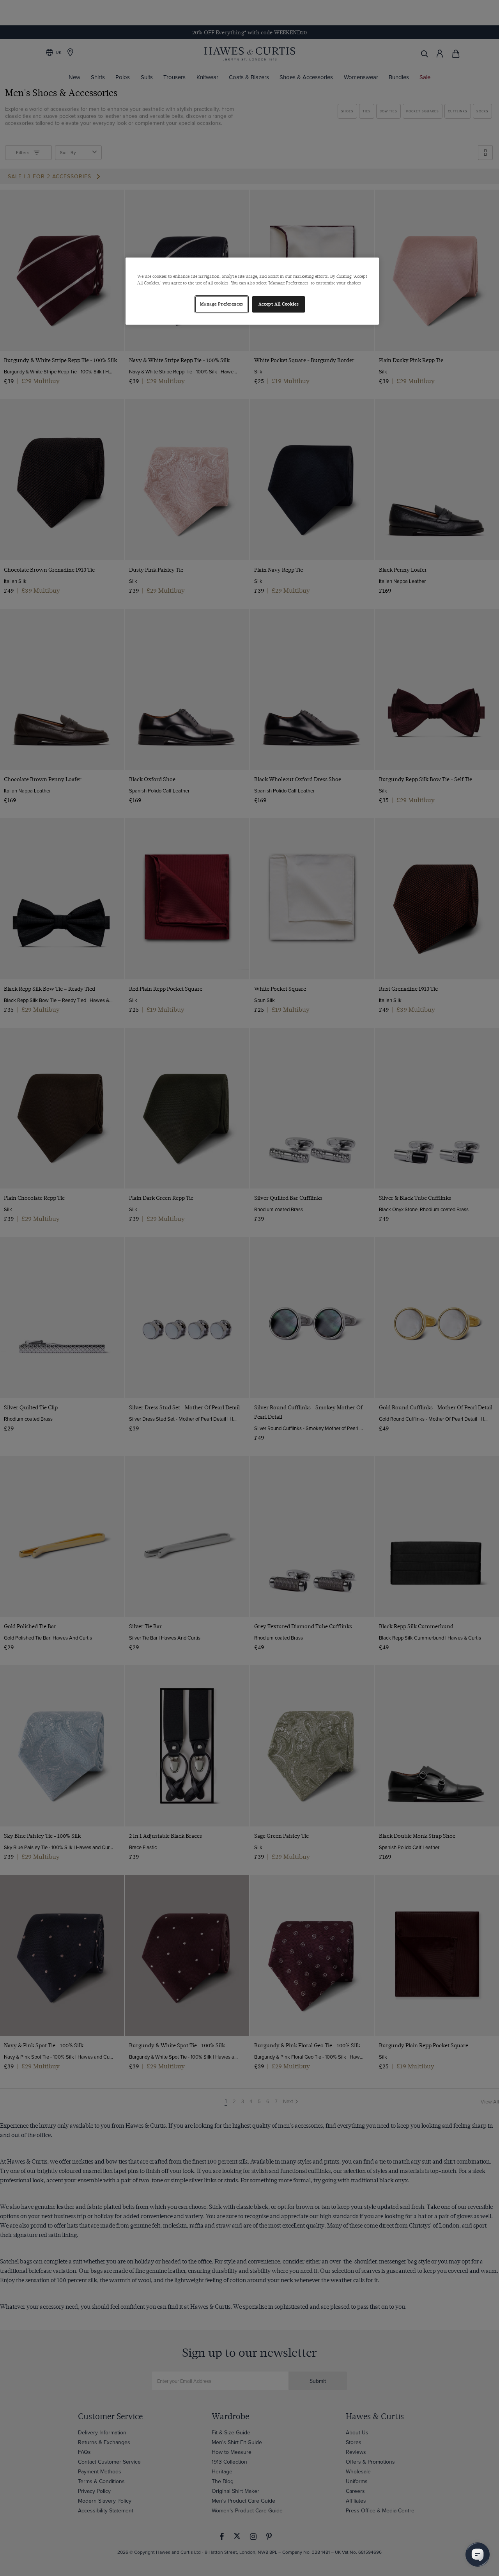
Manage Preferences (222, 304)
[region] (252, 291)
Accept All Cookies (279, 304)
